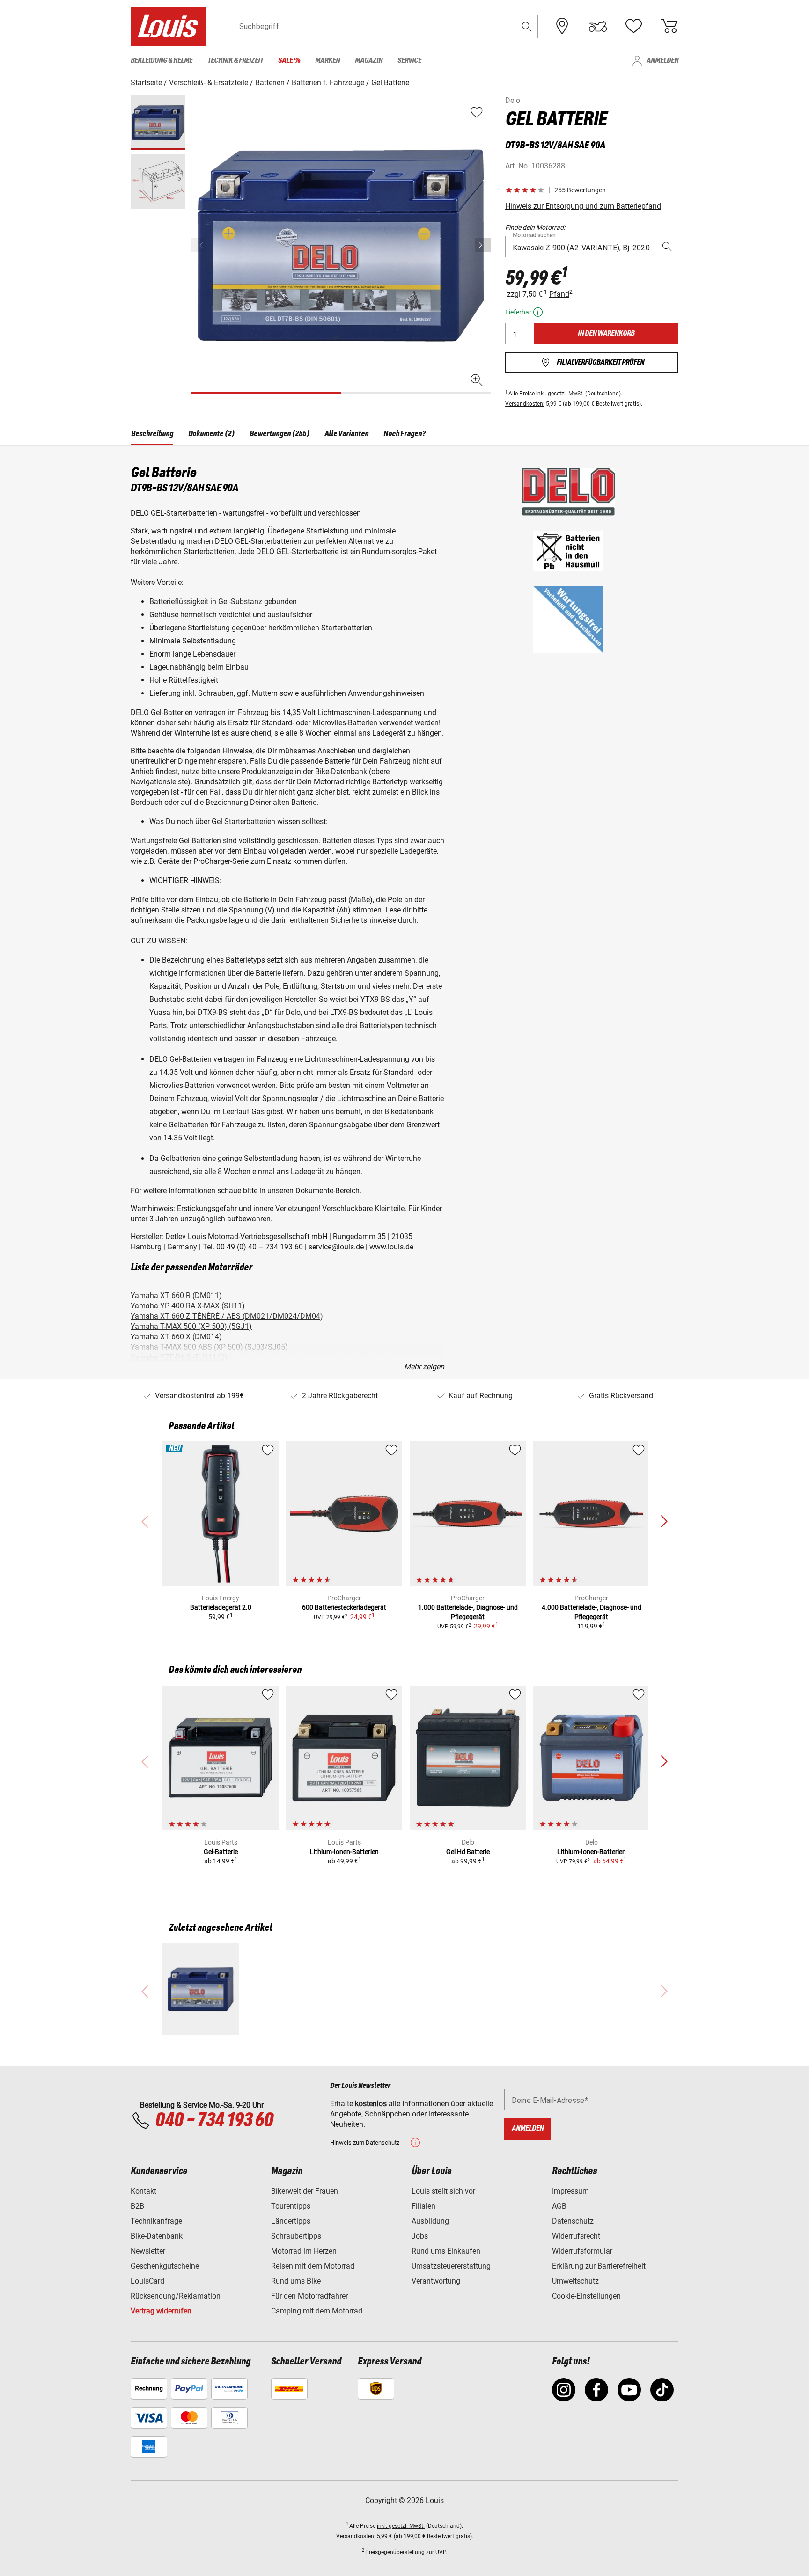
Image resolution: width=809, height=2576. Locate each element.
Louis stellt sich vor (443, 2191)
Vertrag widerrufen (161, 2311)
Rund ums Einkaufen (446, 2251)
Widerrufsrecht (576, 2236)
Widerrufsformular (582, 2251)
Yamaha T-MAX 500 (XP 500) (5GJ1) (191, 1326)
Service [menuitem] (409, 61)
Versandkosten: (525, 404)
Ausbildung (430, 2221)
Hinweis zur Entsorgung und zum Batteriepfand (583, 206)
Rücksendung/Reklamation (176, 2296)
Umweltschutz (575, 2281)
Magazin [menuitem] (369, 61)
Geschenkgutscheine (165, 2266)
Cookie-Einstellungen (586, 2296)
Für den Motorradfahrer (309, 2296)
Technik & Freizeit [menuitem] (235, 61)
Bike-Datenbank (157, 2236)
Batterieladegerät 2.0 (221, 1607)
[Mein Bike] (598, 26)
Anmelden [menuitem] (662, 61)
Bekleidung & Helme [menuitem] (162, 61)
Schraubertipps (296, 2236)
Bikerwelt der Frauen (305, 2191)
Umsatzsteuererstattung (451, 2266)
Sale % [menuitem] (289, 61)
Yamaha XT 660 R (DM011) (176, 1295)
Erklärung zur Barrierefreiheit (599, 2266)
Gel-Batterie (221, 1852)
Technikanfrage (156, 2221)
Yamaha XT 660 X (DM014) (176, 1337)
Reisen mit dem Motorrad (313, 2266)
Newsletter (148, 2251)
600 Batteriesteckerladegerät (344, 1607)
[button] (527, 26)
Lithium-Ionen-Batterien (344, 1852)
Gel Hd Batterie (468, 1852)
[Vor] (483, 245)
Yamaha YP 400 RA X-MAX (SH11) (188, 1306)
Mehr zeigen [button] (424, 1367)
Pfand (559, 294)
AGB (559, 2206)
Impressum (570, 2191)
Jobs (420, 2236)
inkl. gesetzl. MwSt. (560, 394)
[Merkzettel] (633, 26)
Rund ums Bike (296, 2281)
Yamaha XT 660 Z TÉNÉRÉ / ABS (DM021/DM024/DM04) (227, 1316)
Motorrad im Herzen (304, 2251)
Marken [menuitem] (327, 61)
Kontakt (143, 2191)
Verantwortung (436, 2281)
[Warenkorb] (669, 26)
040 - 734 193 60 (214, 2121)
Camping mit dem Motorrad (317, 2311)
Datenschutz (573, 2221)
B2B (137, 2206)
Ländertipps (291, 2221)
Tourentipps (291, 2206)
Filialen (423, 2206)
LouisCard (147, 2281)
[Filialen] (562, 26)
